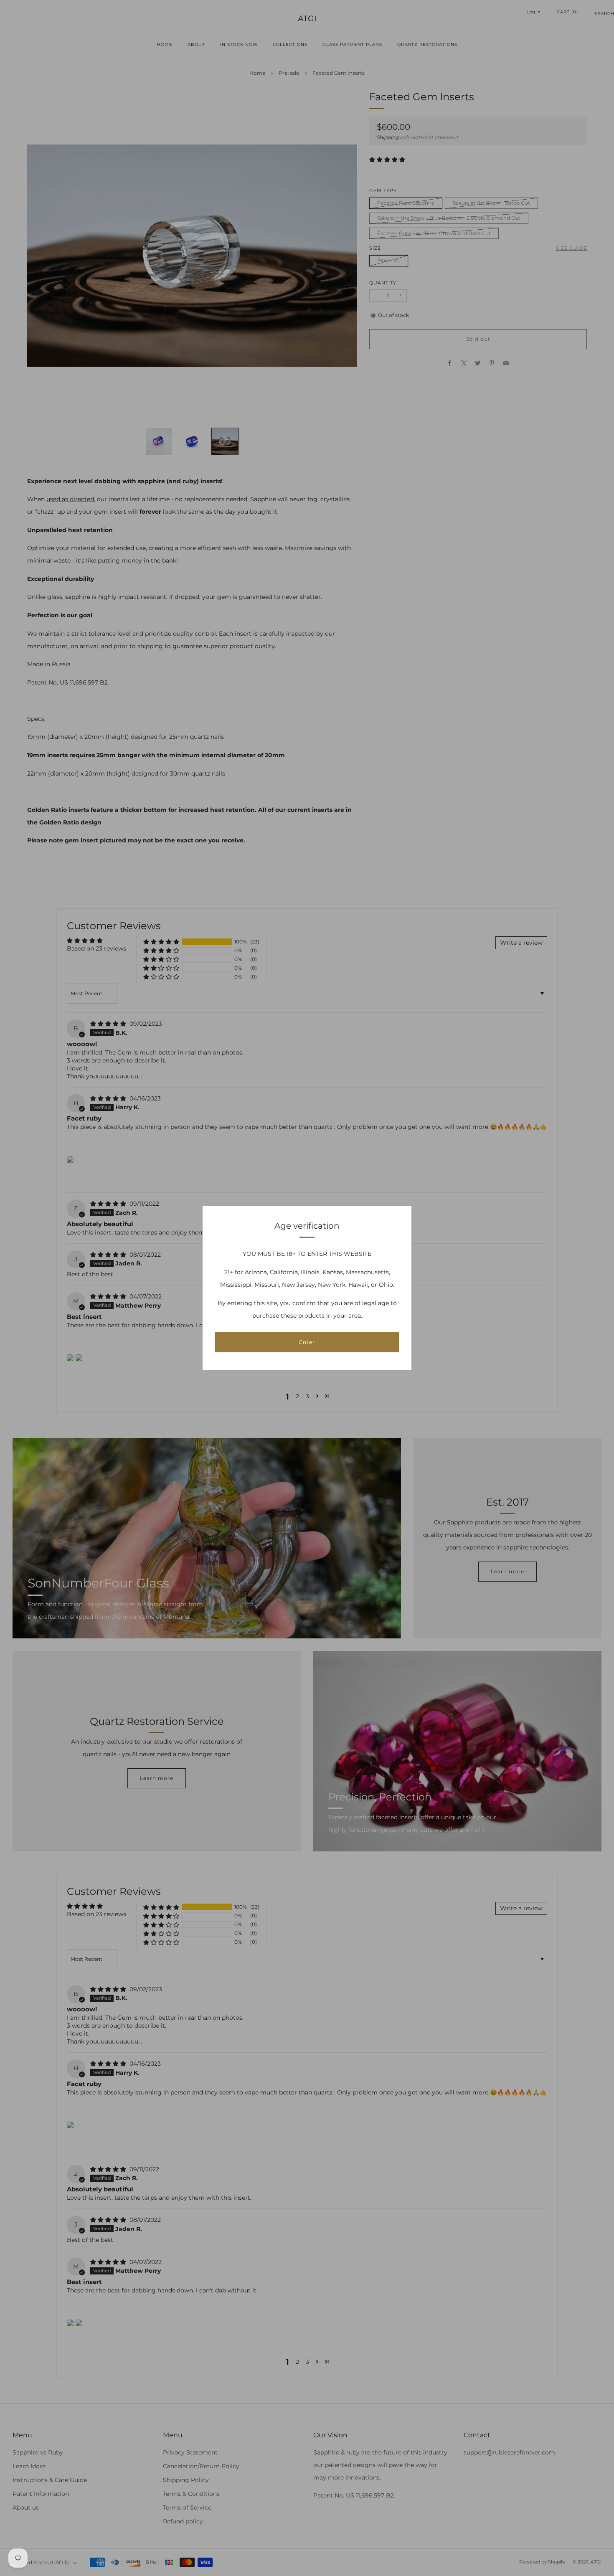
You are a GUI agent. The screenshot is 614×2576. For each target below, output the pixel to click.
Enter (307, 1342)
